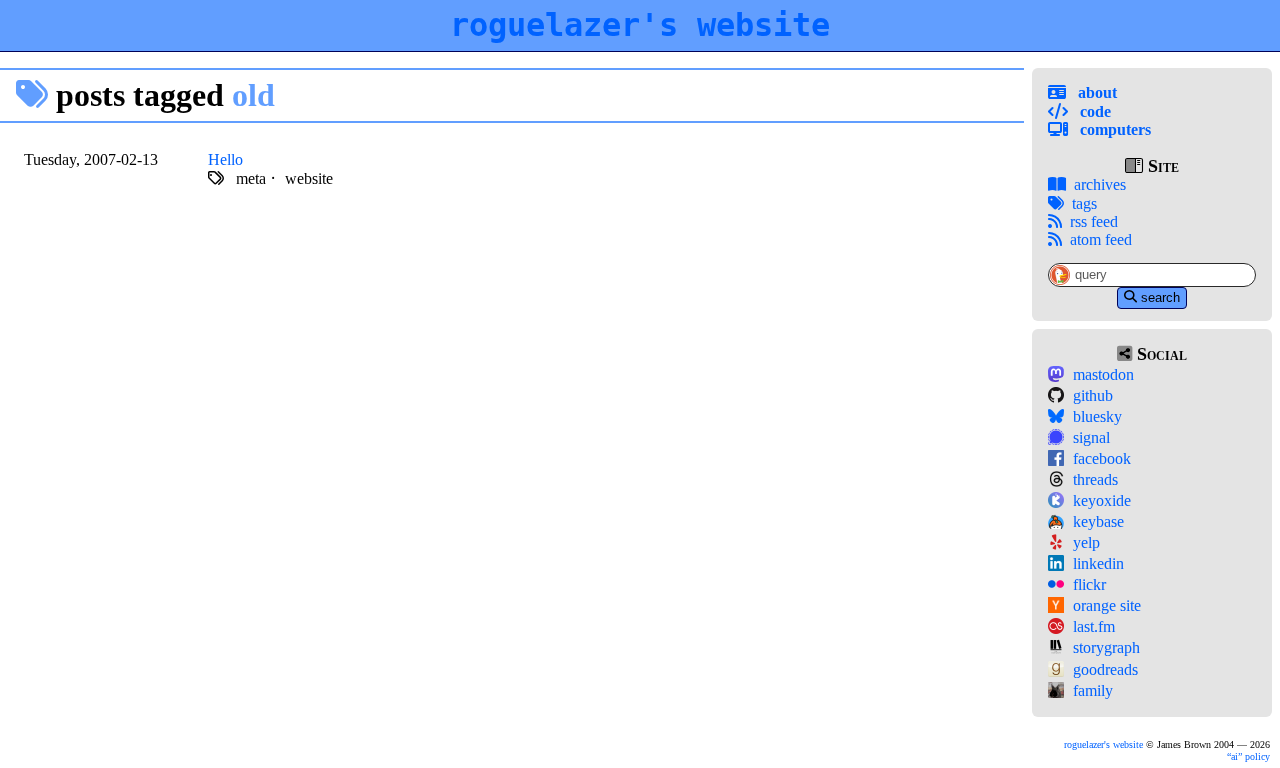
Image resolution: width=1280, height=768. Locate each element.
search (1160, 297)
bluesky (1097, 416)
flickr (1089, 584)
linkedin (1098, 563)
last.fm (1094, 626)
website (309, 178)
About (1095, 92)
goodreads (1105, 669)
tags (1084, 203)
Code (1093, 111)
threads (1095, 479)
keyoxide (1102, 500)
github (1093, 395)
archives (1100, 184)
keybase (1098, 521)
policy (1250, 756)
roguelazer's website (640, 25)
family (1093, 690)
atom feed (1101, 239)
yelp (1086, 542)
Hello (225, 159)
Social (1159, 354)
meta (251, 178)
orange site (1107, 605)
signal (1091, 437)
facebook (1102, 458)
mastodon (1103, 374)
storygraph (1106, 647)
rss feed (1094, 221)
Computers (1113, 129)
